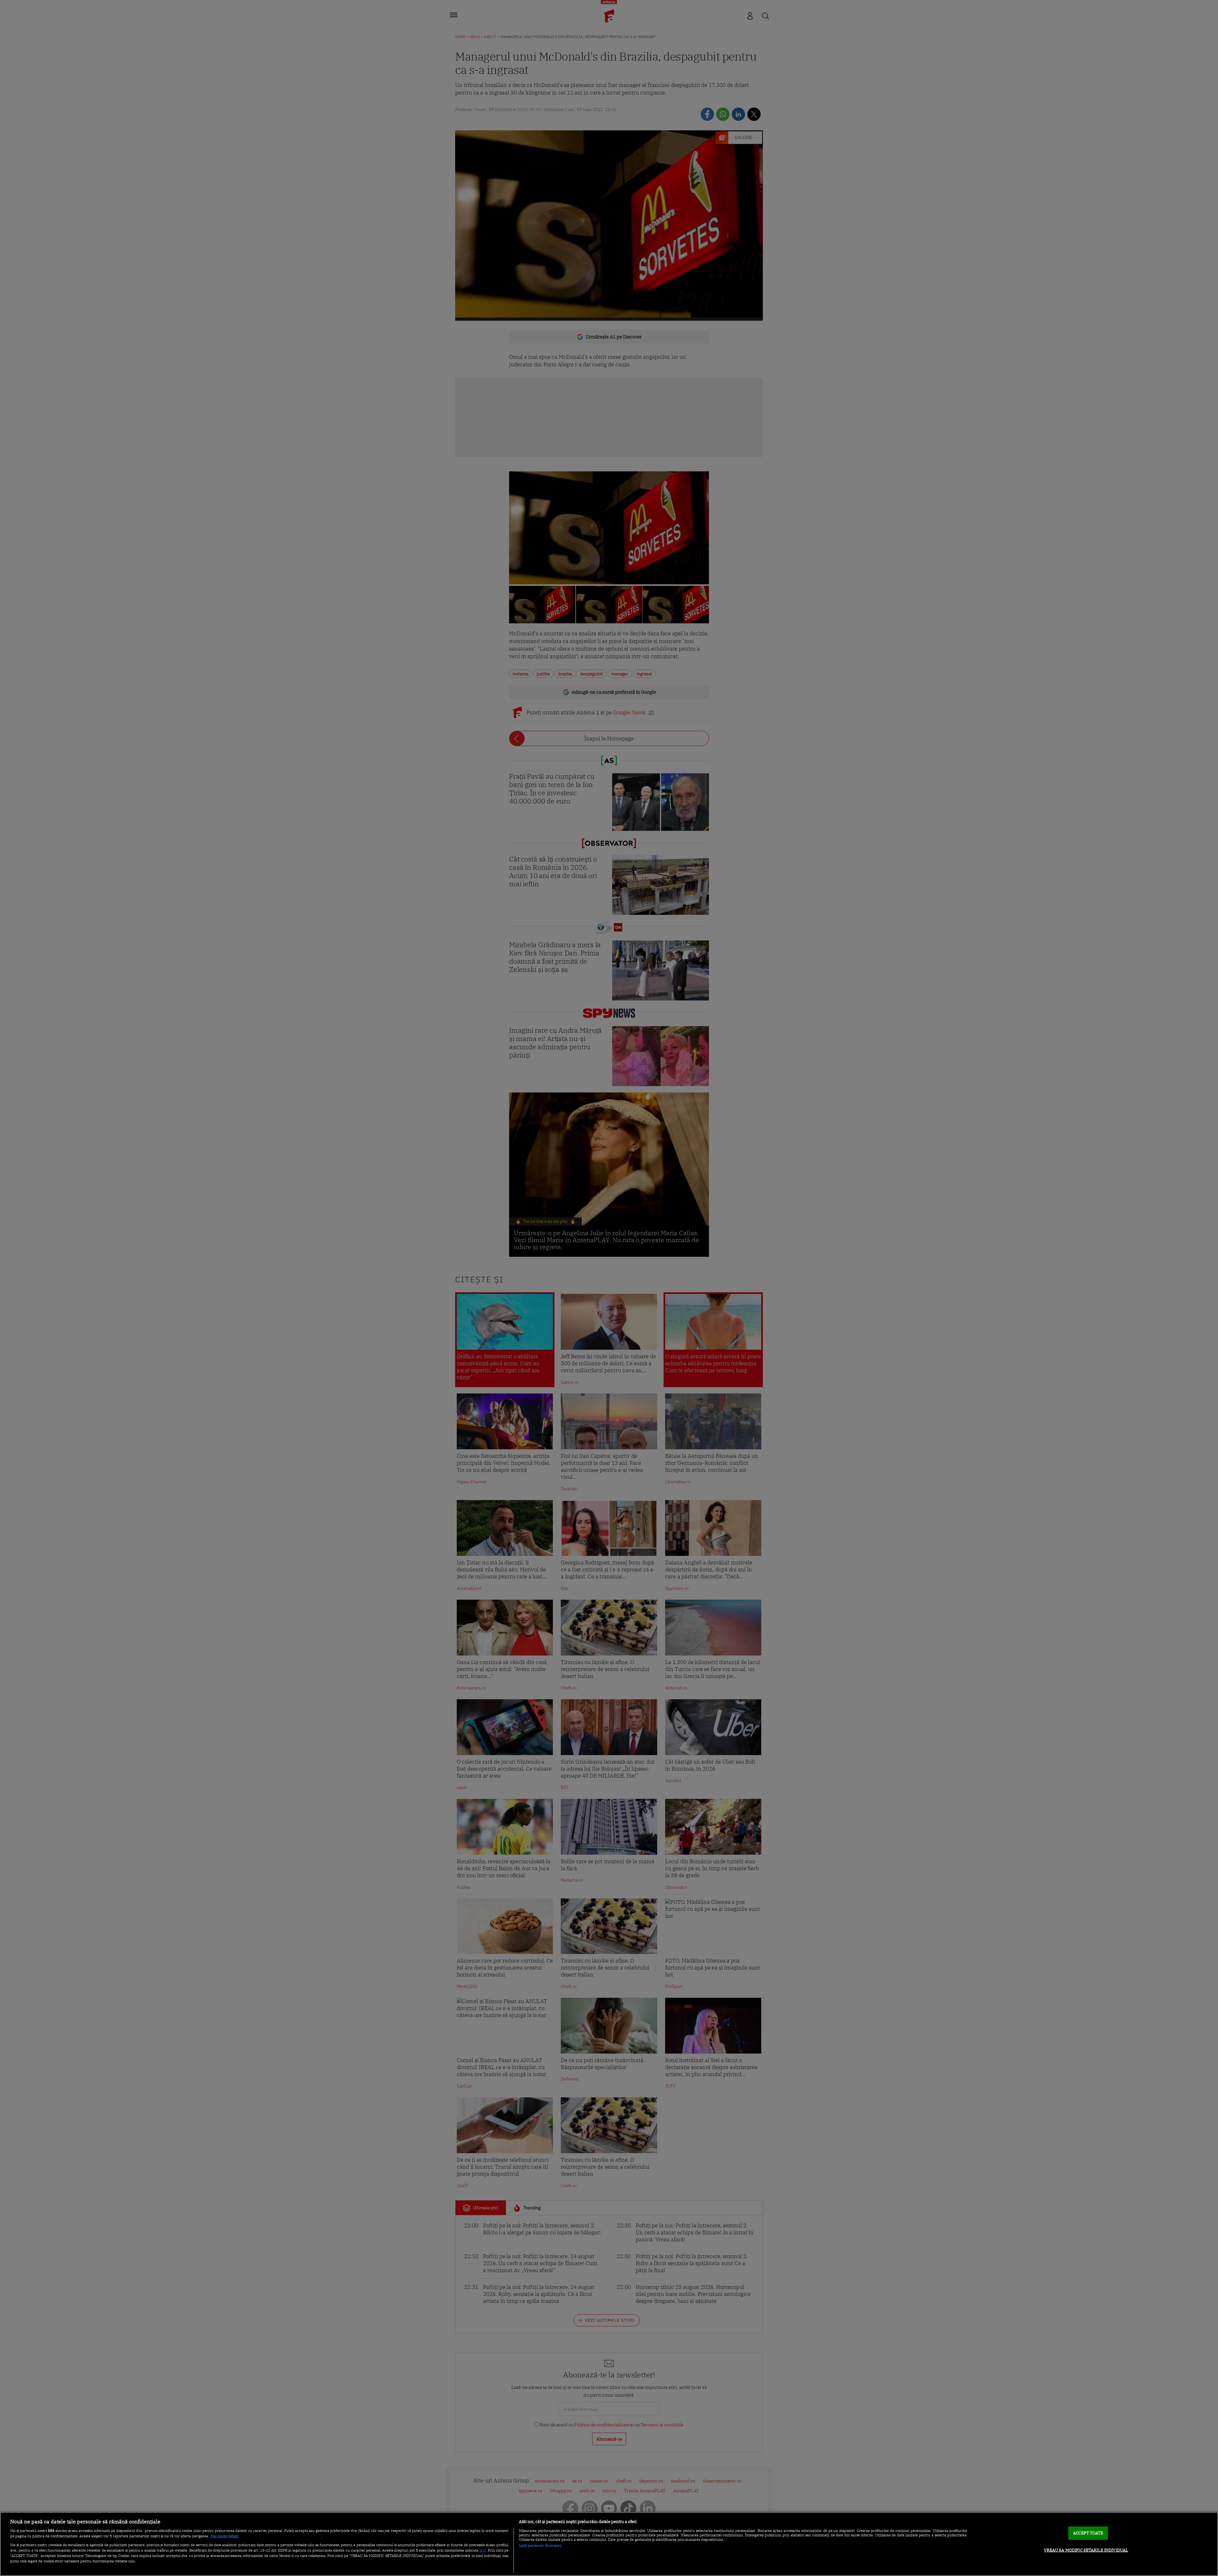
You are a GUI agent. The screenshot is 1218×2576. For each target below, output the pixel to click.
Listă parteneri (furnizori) (540, 2546)
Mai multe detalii (224, 2536)
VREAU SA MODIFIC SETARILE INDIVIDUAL (1086, 2550)
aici (482, 2550)
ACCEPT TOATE (1088, 2533)
